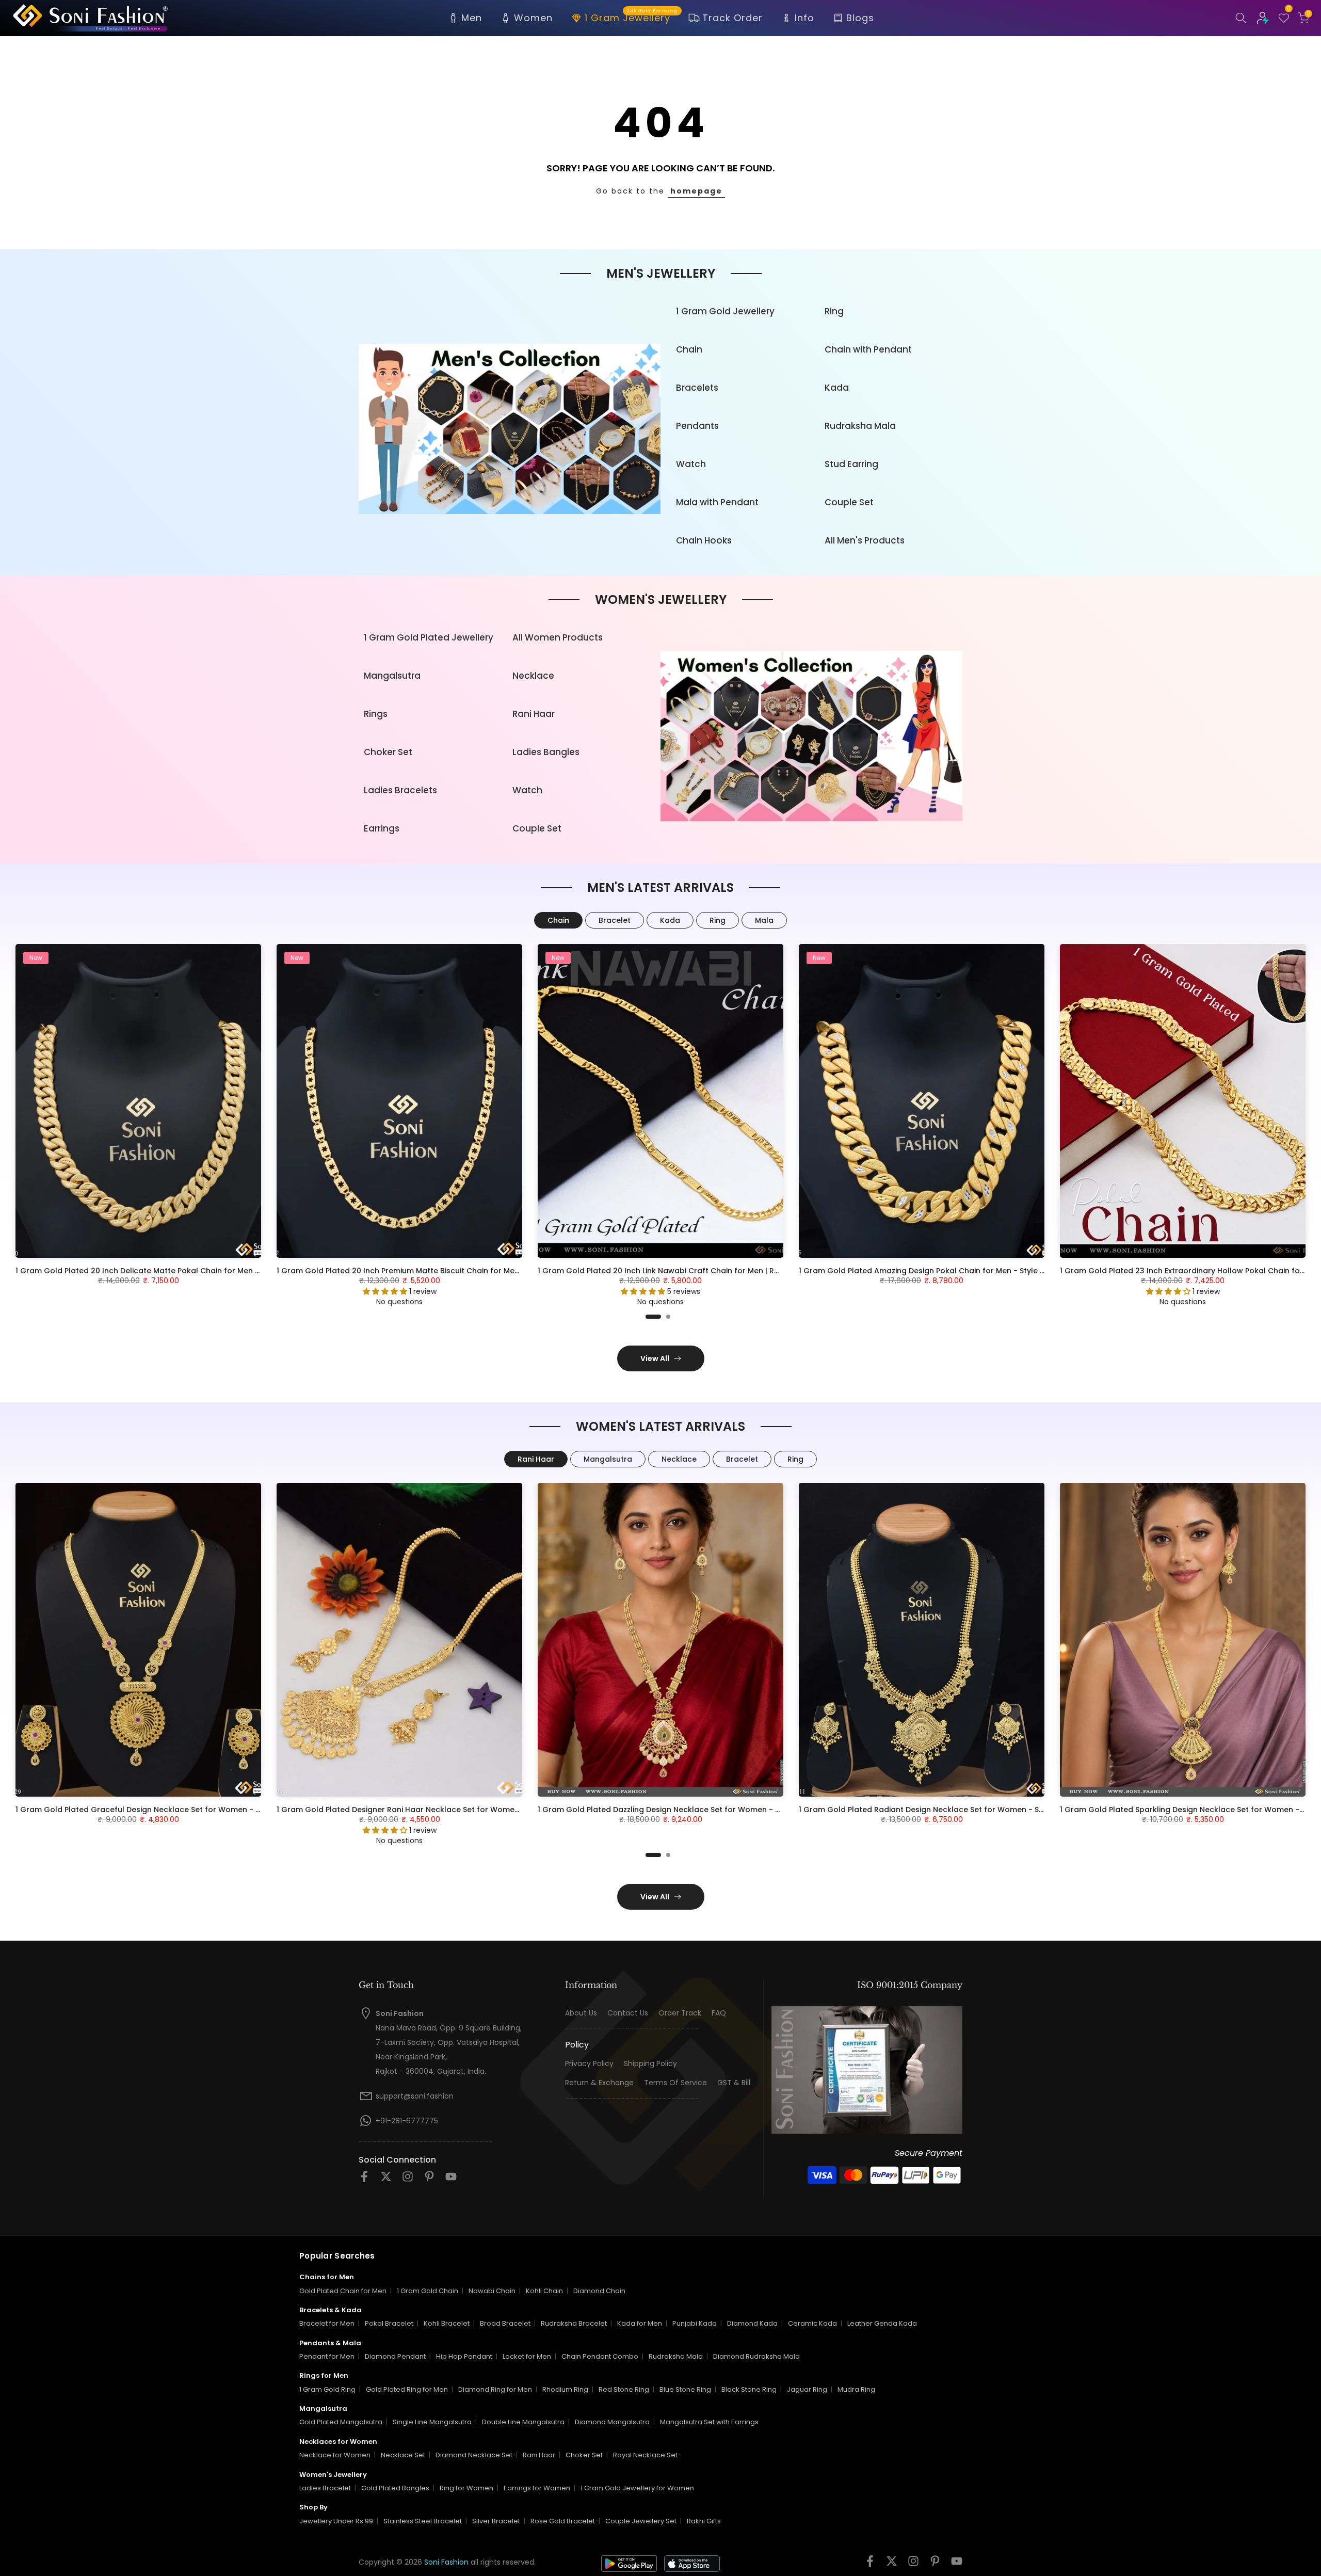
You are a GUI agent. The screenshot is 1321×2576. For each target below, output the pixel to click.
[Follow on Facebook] (364, 2180)
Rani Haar (534, 714)
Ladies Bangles (546, 752)
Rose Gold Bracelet (563, 2521)
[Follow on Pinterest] (429, 2180)
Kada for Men (640, 2323)
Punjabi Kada (695, 2323)
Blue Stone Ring (685, 2389)
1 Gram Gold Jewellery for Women (637, 2488)
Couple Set (849, 502)
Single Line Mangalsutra (432, 2422)
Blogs (860, 18)
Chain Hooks (704, 540)
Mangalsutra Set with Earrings (709, 2422)
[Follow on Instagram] (408, 2180)
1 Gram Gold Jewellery (725, 311)
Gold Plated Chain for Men (343, 2291)
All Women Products (558, 637)
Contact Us (628, 2013)
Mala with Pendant (717, 502)
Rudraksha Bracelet (574, 2323)
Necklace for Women (335, 2455)
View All (655, 1358)
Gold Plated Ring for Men (407, 2389)
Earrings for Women (537, 2488)
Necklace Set (403, 2455)
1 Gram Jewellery (631, 17)
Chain (689, 349)
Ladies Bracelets (400, 790)
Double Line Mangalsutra (523, 2422)
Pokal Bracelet (389, 2323)
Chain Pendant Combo (600, 2356)
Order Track (680, 2013)
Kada (837, 388)
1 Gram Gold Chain (428, 2291)
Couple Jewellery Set (641, 2521)
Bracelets (697, 388)
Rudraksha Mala (860, 426)
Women (533, 18)
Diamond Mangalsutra (612, 2422)
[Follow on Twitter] (386, 2180)
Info (804, 18)
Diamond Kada (752, 2323)
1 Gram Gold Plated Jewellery (429, 637)
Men (472, 18)
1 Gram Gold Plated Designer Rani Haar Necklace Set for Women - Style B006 (421, 1810)
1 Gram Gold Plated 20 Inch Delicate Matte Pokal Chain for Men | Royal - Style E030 (171, 1271)
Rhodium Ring (565, 2389)
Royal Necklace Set (645, 2455)
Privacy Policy (589, 2064)
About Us (581, 2013)
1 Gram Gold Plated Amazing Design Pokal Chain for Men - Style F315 (927, 1271)
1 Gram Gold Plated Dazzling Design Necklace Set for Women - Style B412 (675, 1810)
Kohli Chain (544, 2291)
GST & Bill (734, 2083)
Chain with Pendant (868, 349)
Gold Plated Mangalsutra (341, 2422)
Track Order (732, 18)
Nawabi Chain (492, 2291)
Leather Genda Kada (882, 2323)
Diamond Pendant (395, 2356)
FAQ (719, 2013)
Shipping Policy (650, 2064)
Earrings (382, 828)
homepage (696, 191)
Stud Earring (851, 464)
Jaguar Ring (807, 2389)
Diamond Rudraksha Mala (756, 2356)
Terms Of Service (675, 2083)
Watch (691, 464)
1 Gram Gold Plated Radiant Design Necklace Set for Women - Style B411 (934, 1810)
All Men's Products (865, 540)
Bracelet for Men (327, 2323)
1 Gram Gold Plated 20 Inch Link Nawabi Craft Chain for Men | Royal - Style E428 (687, 1271)
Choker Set (388, 752)
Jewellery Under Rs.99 (336, 2521)
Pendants (697, 426)
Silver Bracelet (496, 2521)
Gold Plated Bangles (395, 2488)
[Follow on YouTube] (451, 2180)
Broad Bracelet (505, 2323)
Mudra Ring (856, 2389)
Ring (834, 311)
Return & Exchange (599, 2083)
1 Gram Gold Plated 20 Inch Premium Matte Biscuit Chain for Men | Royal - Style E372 (434, 1271)
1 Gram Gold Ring (327, 2389)
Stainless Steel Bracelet (423, 2521)
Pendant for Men (327, 2356)
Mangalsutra (392, 676)
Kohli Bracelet (447, 2323)
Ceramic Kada (812, 2323)
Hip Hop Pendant (464, 2356)
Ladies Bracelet (325, 2488)
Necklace (533, 676)
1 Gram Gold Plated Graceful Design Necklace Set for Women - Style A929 (155, 1810)
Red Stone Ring (624, 2389)
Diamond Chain (599, 2291)
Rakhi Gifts (704, 2521)
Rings (376, 714)
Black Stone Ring (749, 2389)
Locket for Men (527, 2356)
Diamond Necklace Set (474, 2455)
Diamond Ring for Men (495, 2389)
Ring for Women (466, 2488)
